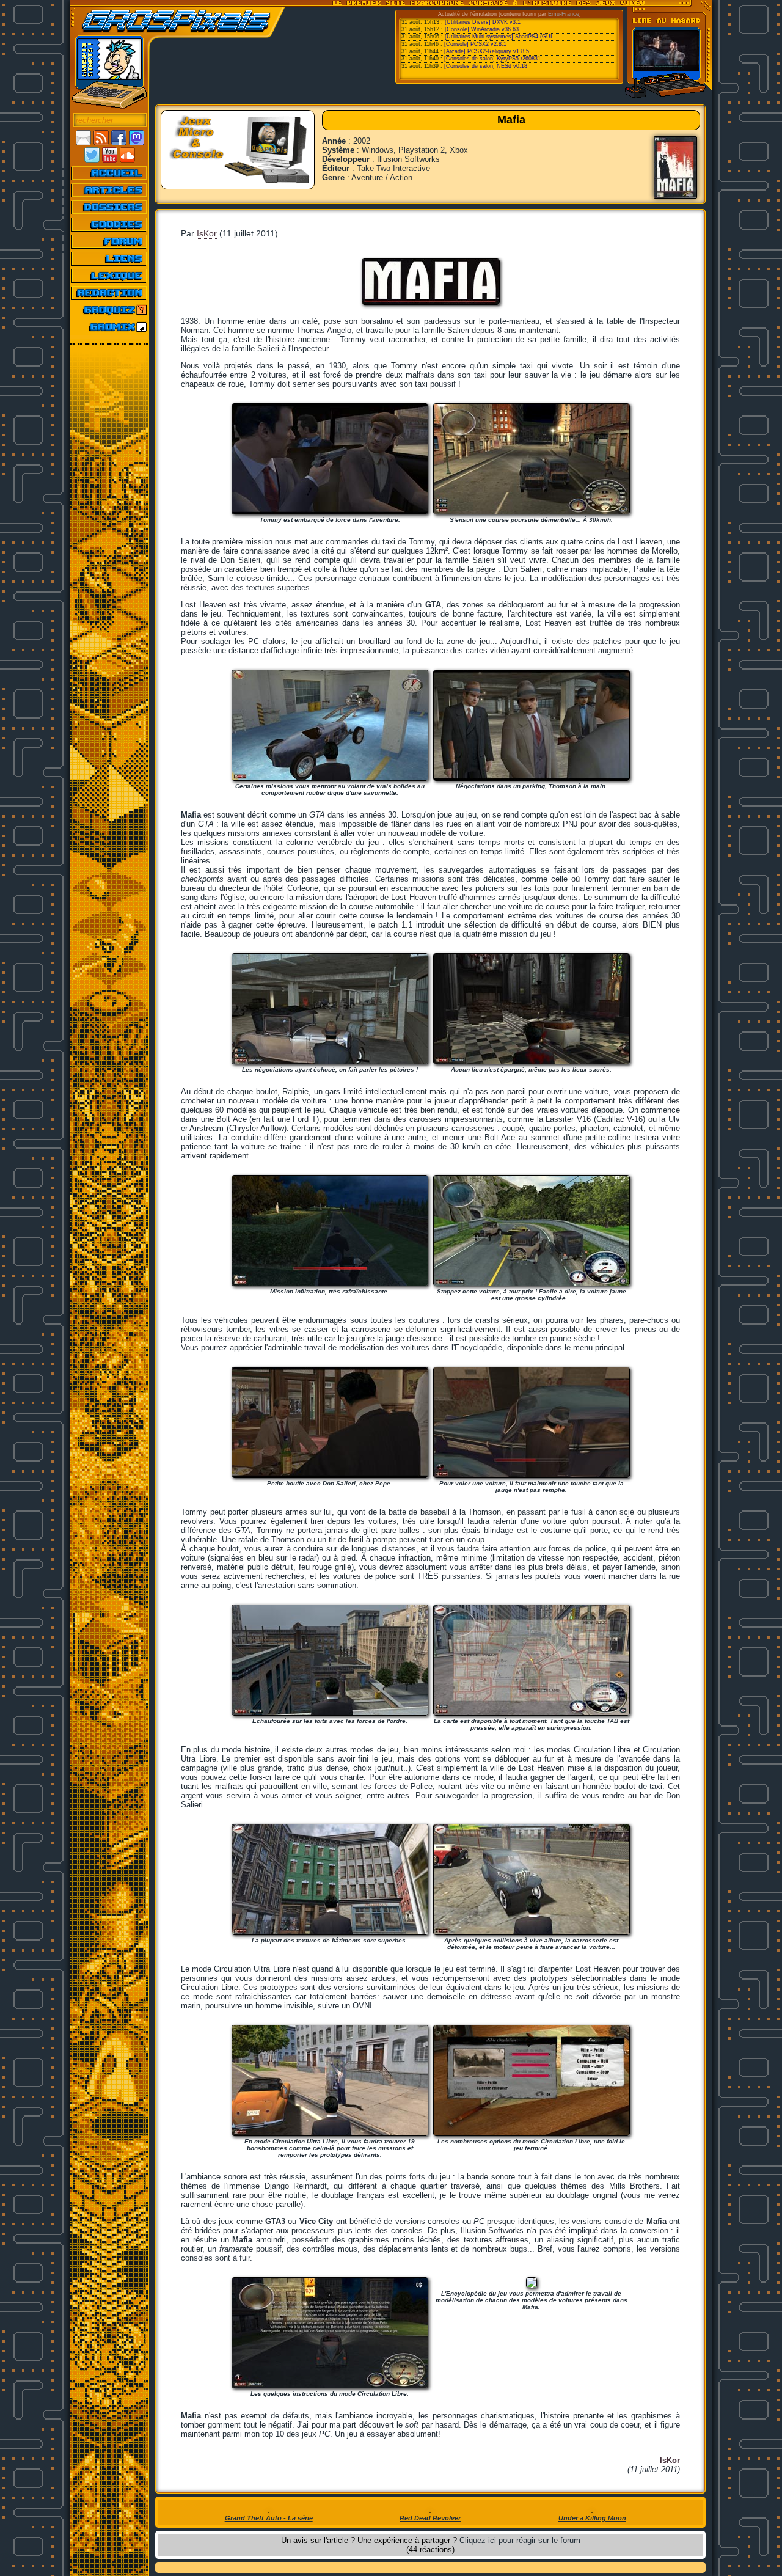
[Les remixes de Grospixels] (110, 327)
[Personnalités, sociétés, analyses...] (110, 207)
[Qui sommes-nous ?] (110, 293)
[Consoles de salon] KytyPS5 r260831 (492, 59)
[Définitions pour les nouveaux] (110, 276)
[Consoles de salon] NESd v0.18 (486, 66)
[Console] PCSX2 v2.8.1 (475, 44)
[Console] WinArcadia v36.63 (482, 29)
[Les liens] (110, 258)
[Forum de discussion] (110, 241)
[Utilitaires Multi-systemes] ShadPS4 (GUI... (501, 37)
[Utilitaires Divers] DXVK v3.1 (483, 22)
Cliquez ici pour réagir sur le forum (520, 2540)
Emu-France (564, 14)
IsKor (207, 233)
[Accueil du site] (110, 173)
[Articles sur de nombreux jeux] (110, 190)
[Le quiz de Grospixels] (110, 310)
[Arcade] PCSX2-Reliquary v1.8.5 (487, 51)
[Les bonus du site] (110, 224)
